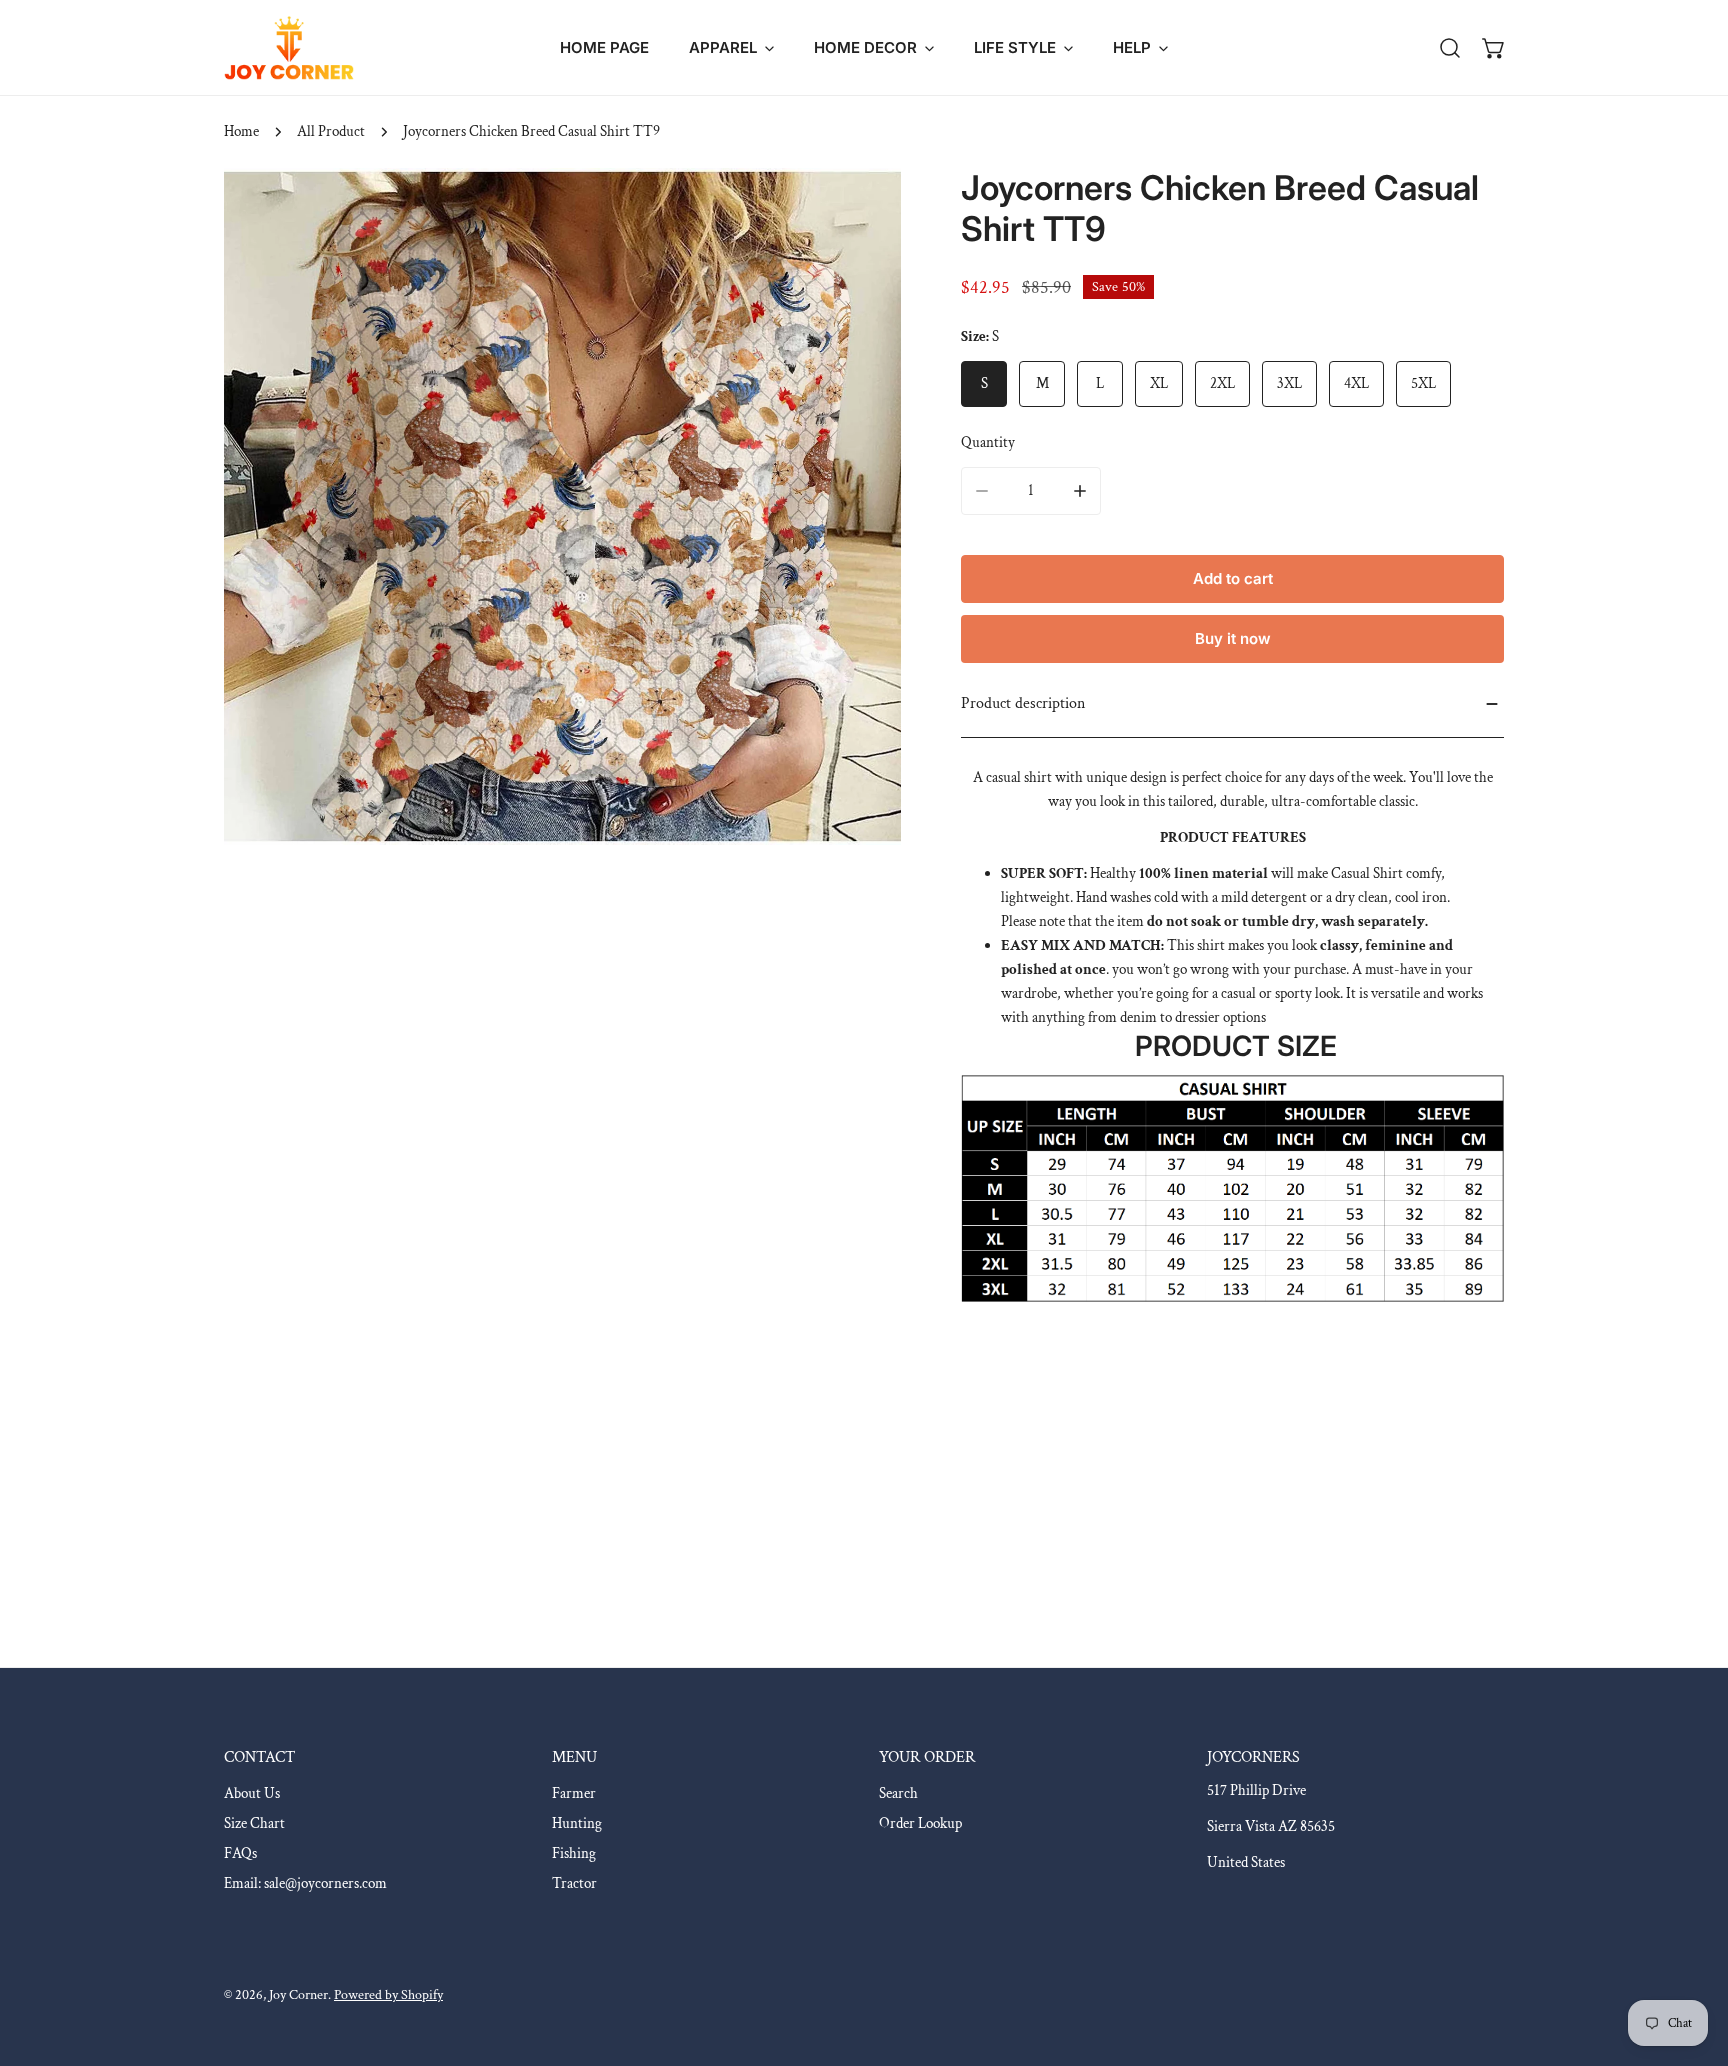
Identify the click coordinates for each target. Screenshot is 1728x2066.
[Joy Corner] (289, 47)
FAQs (240, 1853)
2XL (1222, 383)
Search (898, 1793)
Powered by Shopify (388, 1995)
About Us (252, 1793)
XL (1159, 383)
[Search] (1450, 48)
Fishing (574, 1853)
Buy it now (1233, 638)
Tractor (574, 1883)
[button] (731, 47)
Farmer (574, 1793)
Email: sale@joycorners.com (305, 1883)
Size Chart (254, 1823)
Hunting (577, 1823)
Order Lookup (920, 1823)
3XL (1289, 383)
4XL (1356, 383)
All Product (331, 131)
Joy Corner (298, 1995)
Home (241, 131)
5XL (1423, 383)
